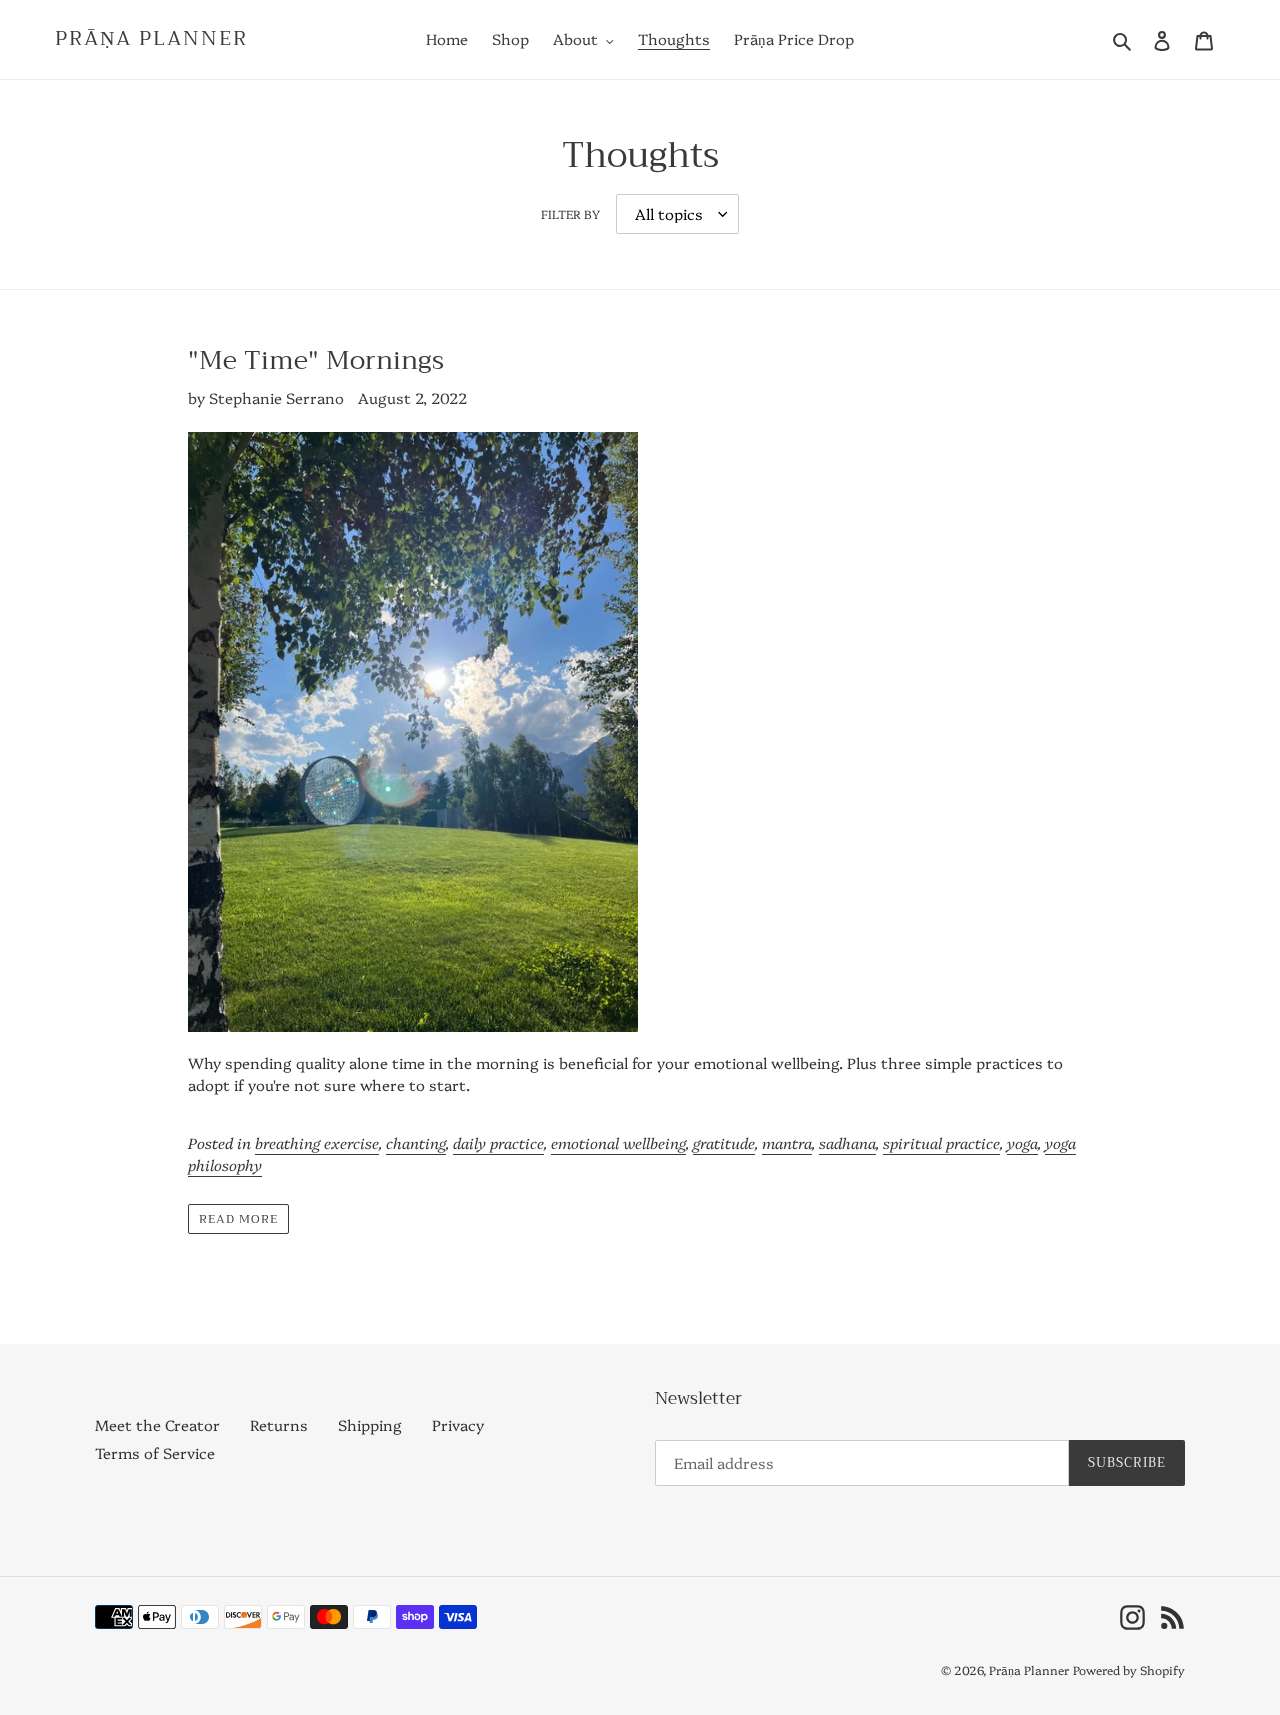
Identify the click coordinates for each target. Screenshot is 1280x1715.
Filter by (570, 213)
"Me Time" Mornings (316, 360)
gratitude (724, 1142)
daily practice (498, 1142)
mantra (787, 1142)
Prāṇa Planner (151, 39)
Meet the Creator (157, 1424)
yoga (1022, 1142)
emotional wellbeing (618, 1142)
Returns (279, 1424)
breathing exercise (317, 1142)
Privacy (458, 1424)
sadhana (847, 1142)
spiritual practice (941, 1142)
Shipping (370, 1424)
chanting (416, 1142)
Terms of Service (155, 1452)
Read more (238, 1219)
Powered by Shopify (1129, 1669)
